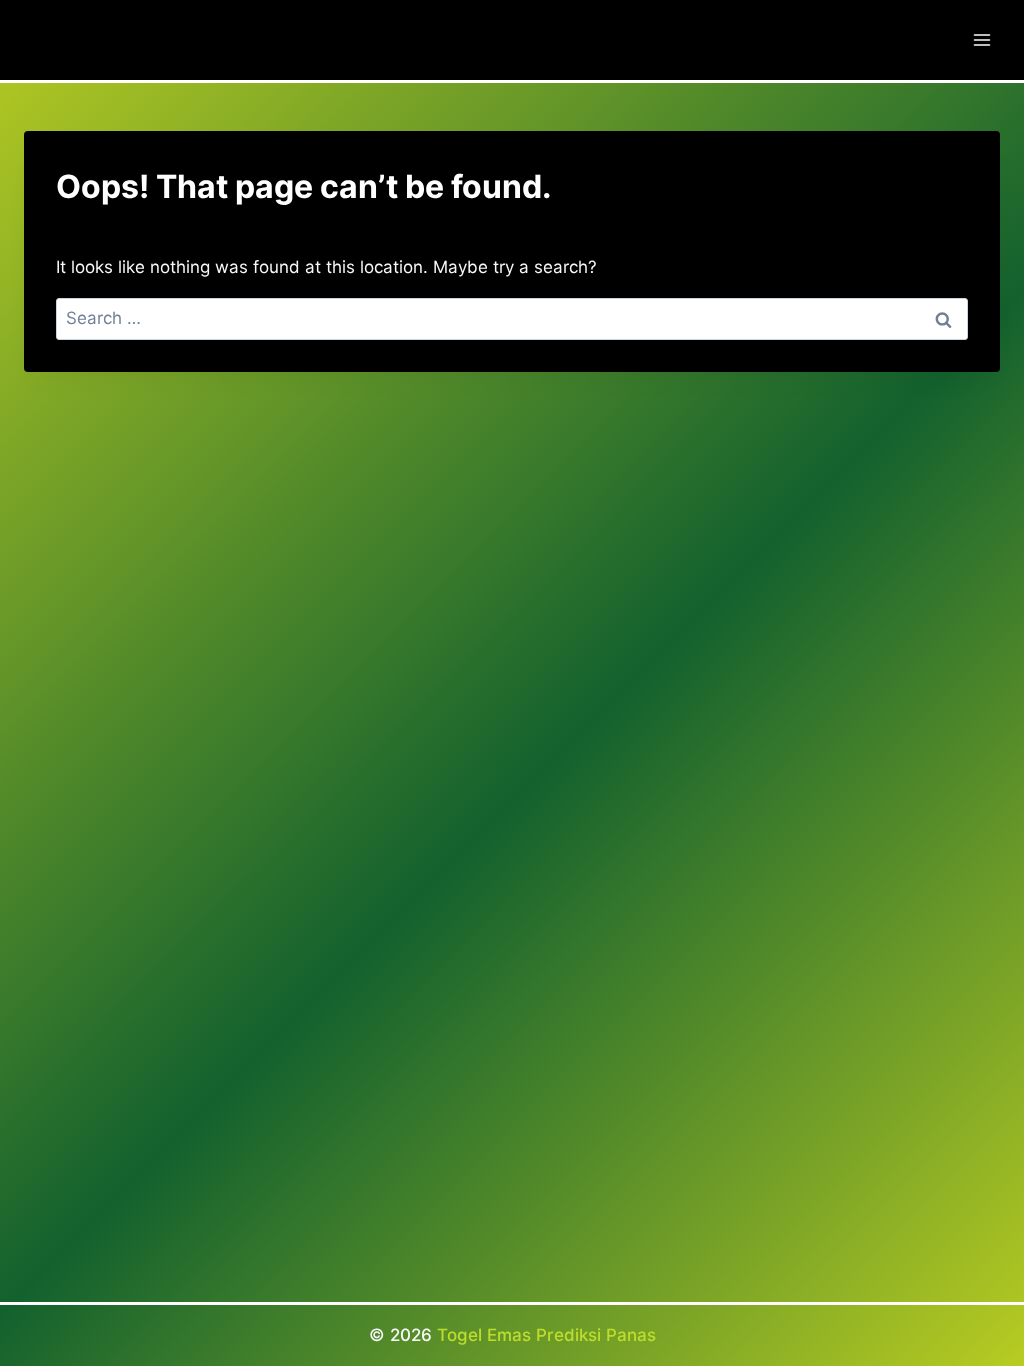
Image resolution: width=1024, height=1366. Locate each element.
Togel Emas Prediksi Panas (546, 1335)
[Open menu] (981, 39)
